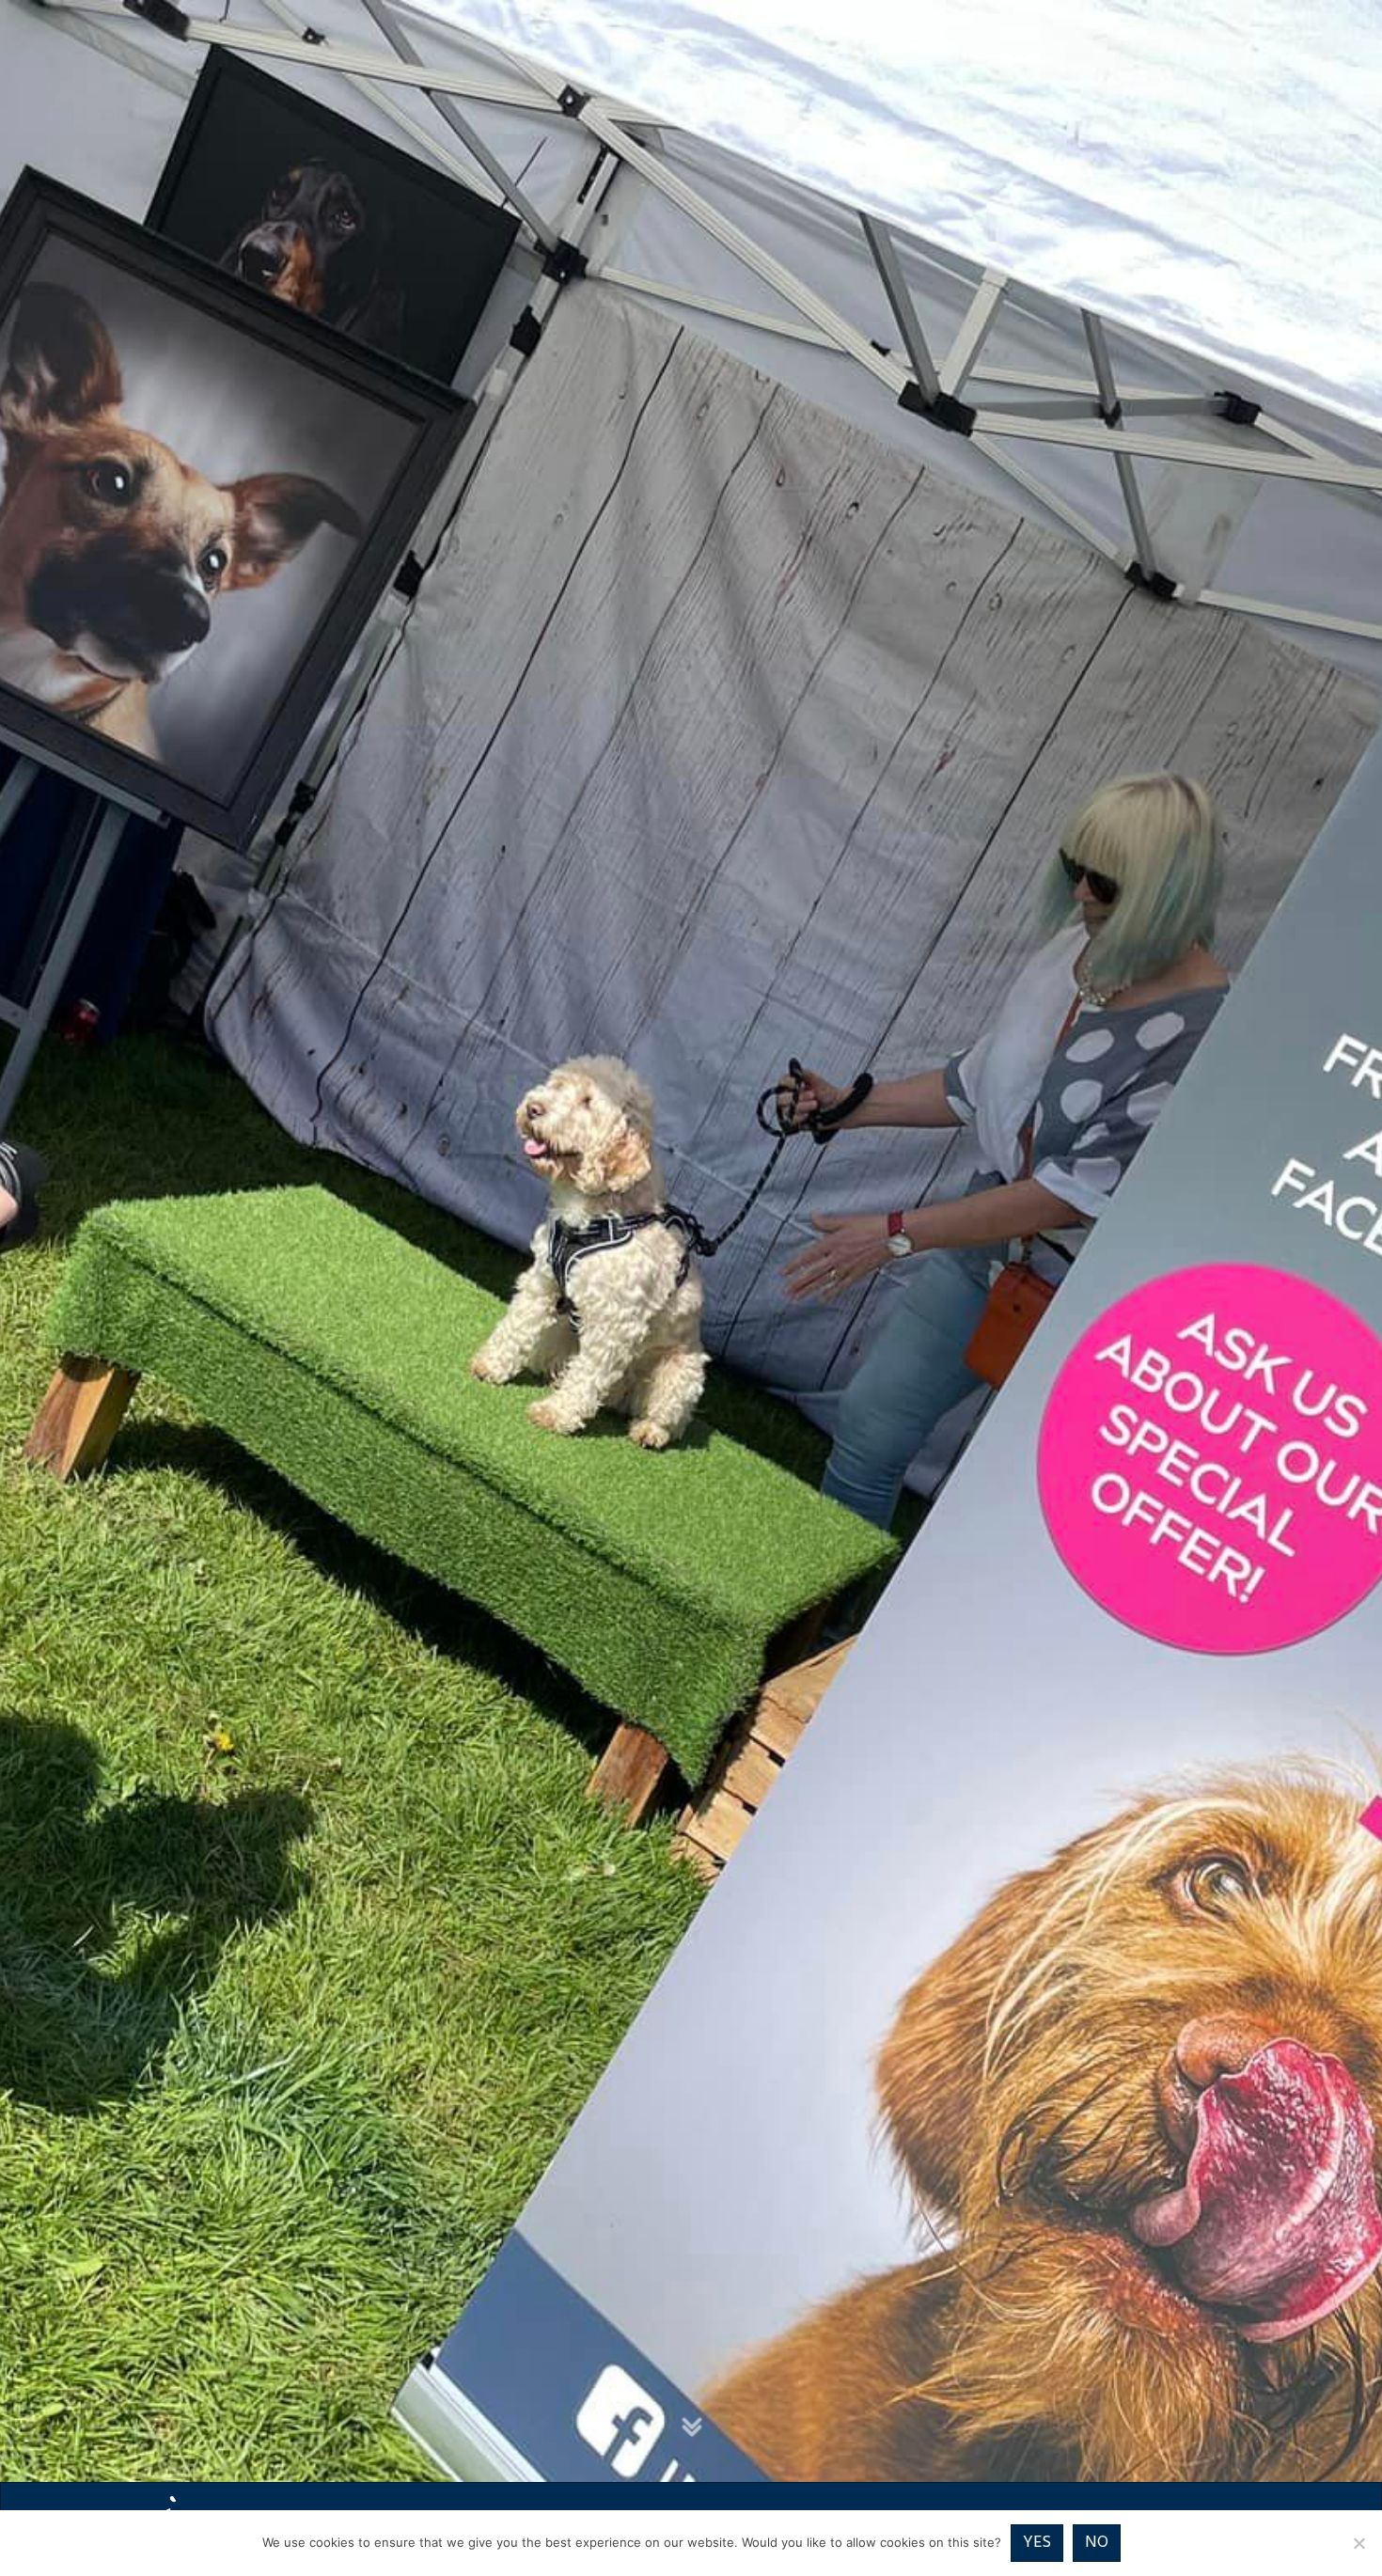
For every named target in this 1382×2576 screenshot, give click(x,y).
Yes (1037, 2543)
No (1097, 2543)
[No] (1358, 2543)
